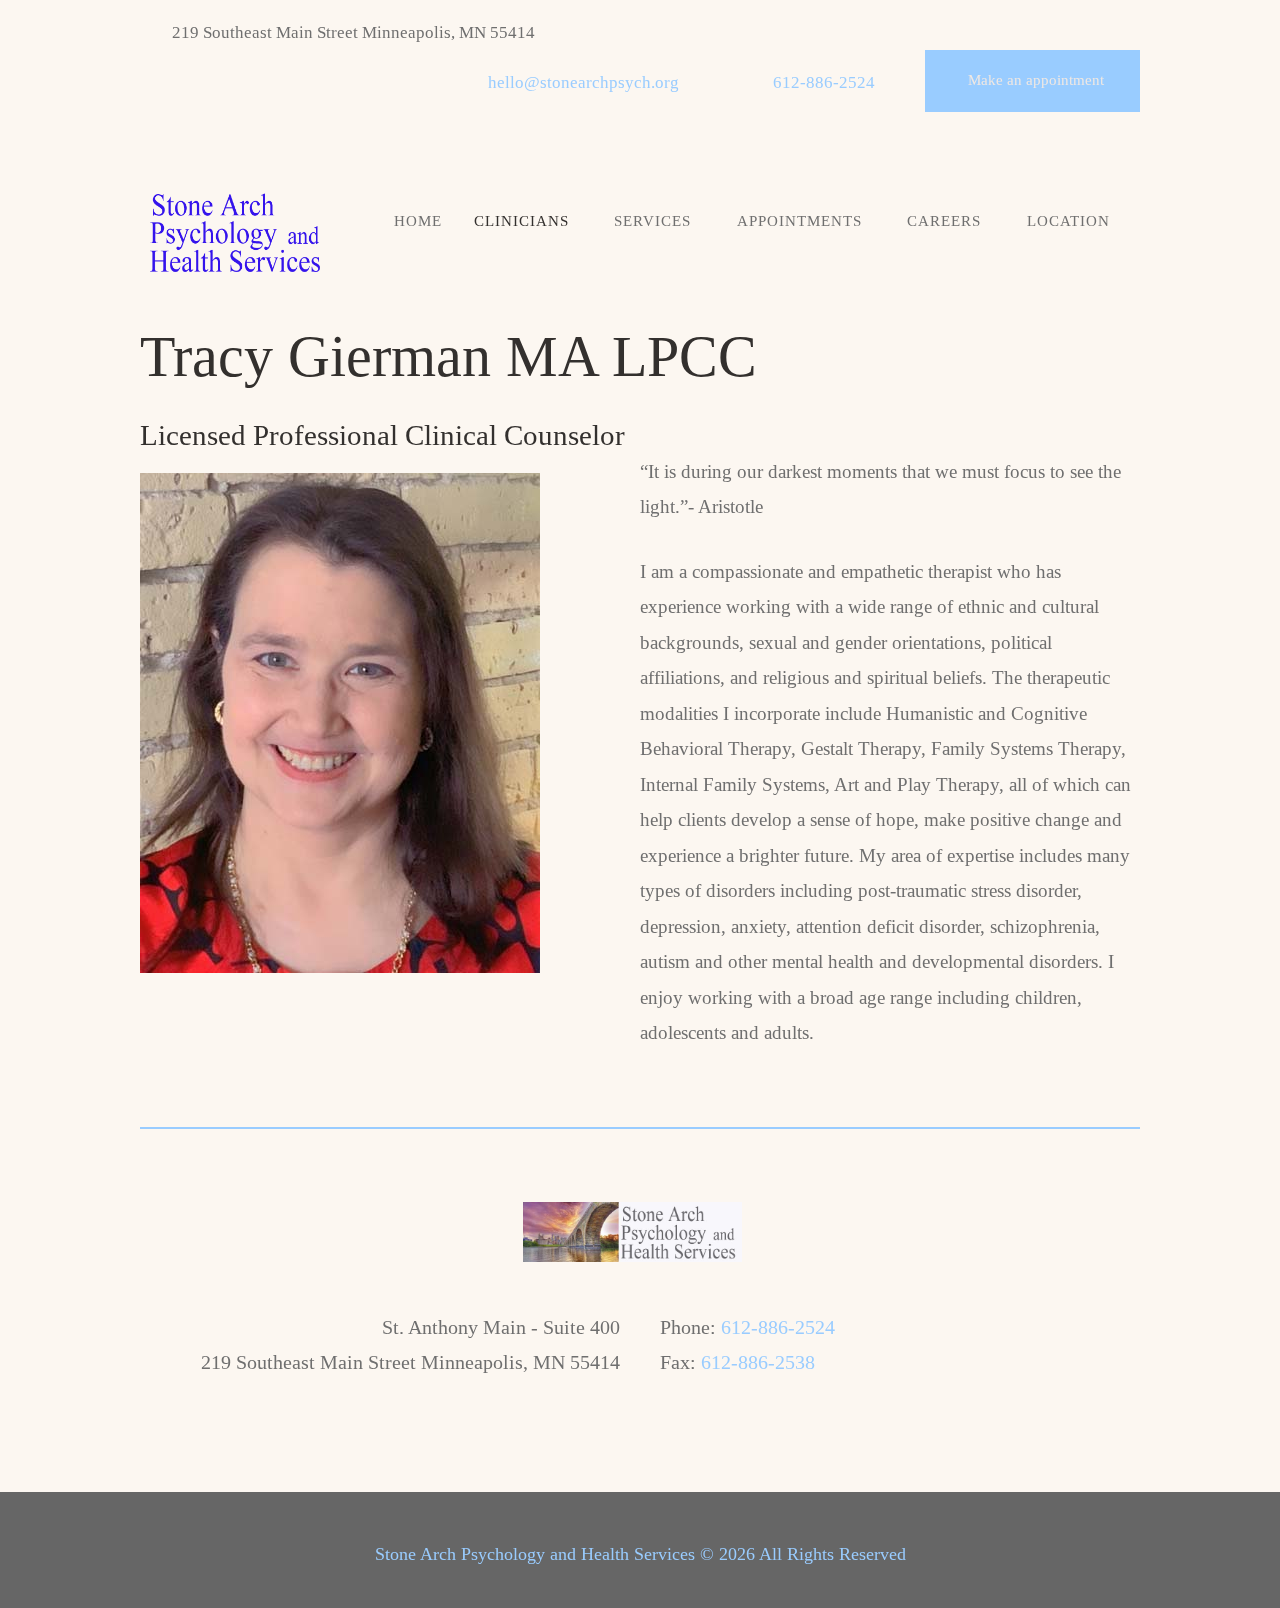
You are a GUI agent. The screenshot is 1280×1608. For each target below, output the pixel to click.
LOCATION (1068, 221)
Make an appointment (1036, 80)
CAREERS (944, 221)
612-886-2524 (824, 82)
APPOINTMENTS (799, 221)
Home (418, 221)
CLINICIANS (521, 221)
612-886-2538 (758, 1362)
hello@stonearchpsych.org (583, 82)
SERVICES (652, 221)
